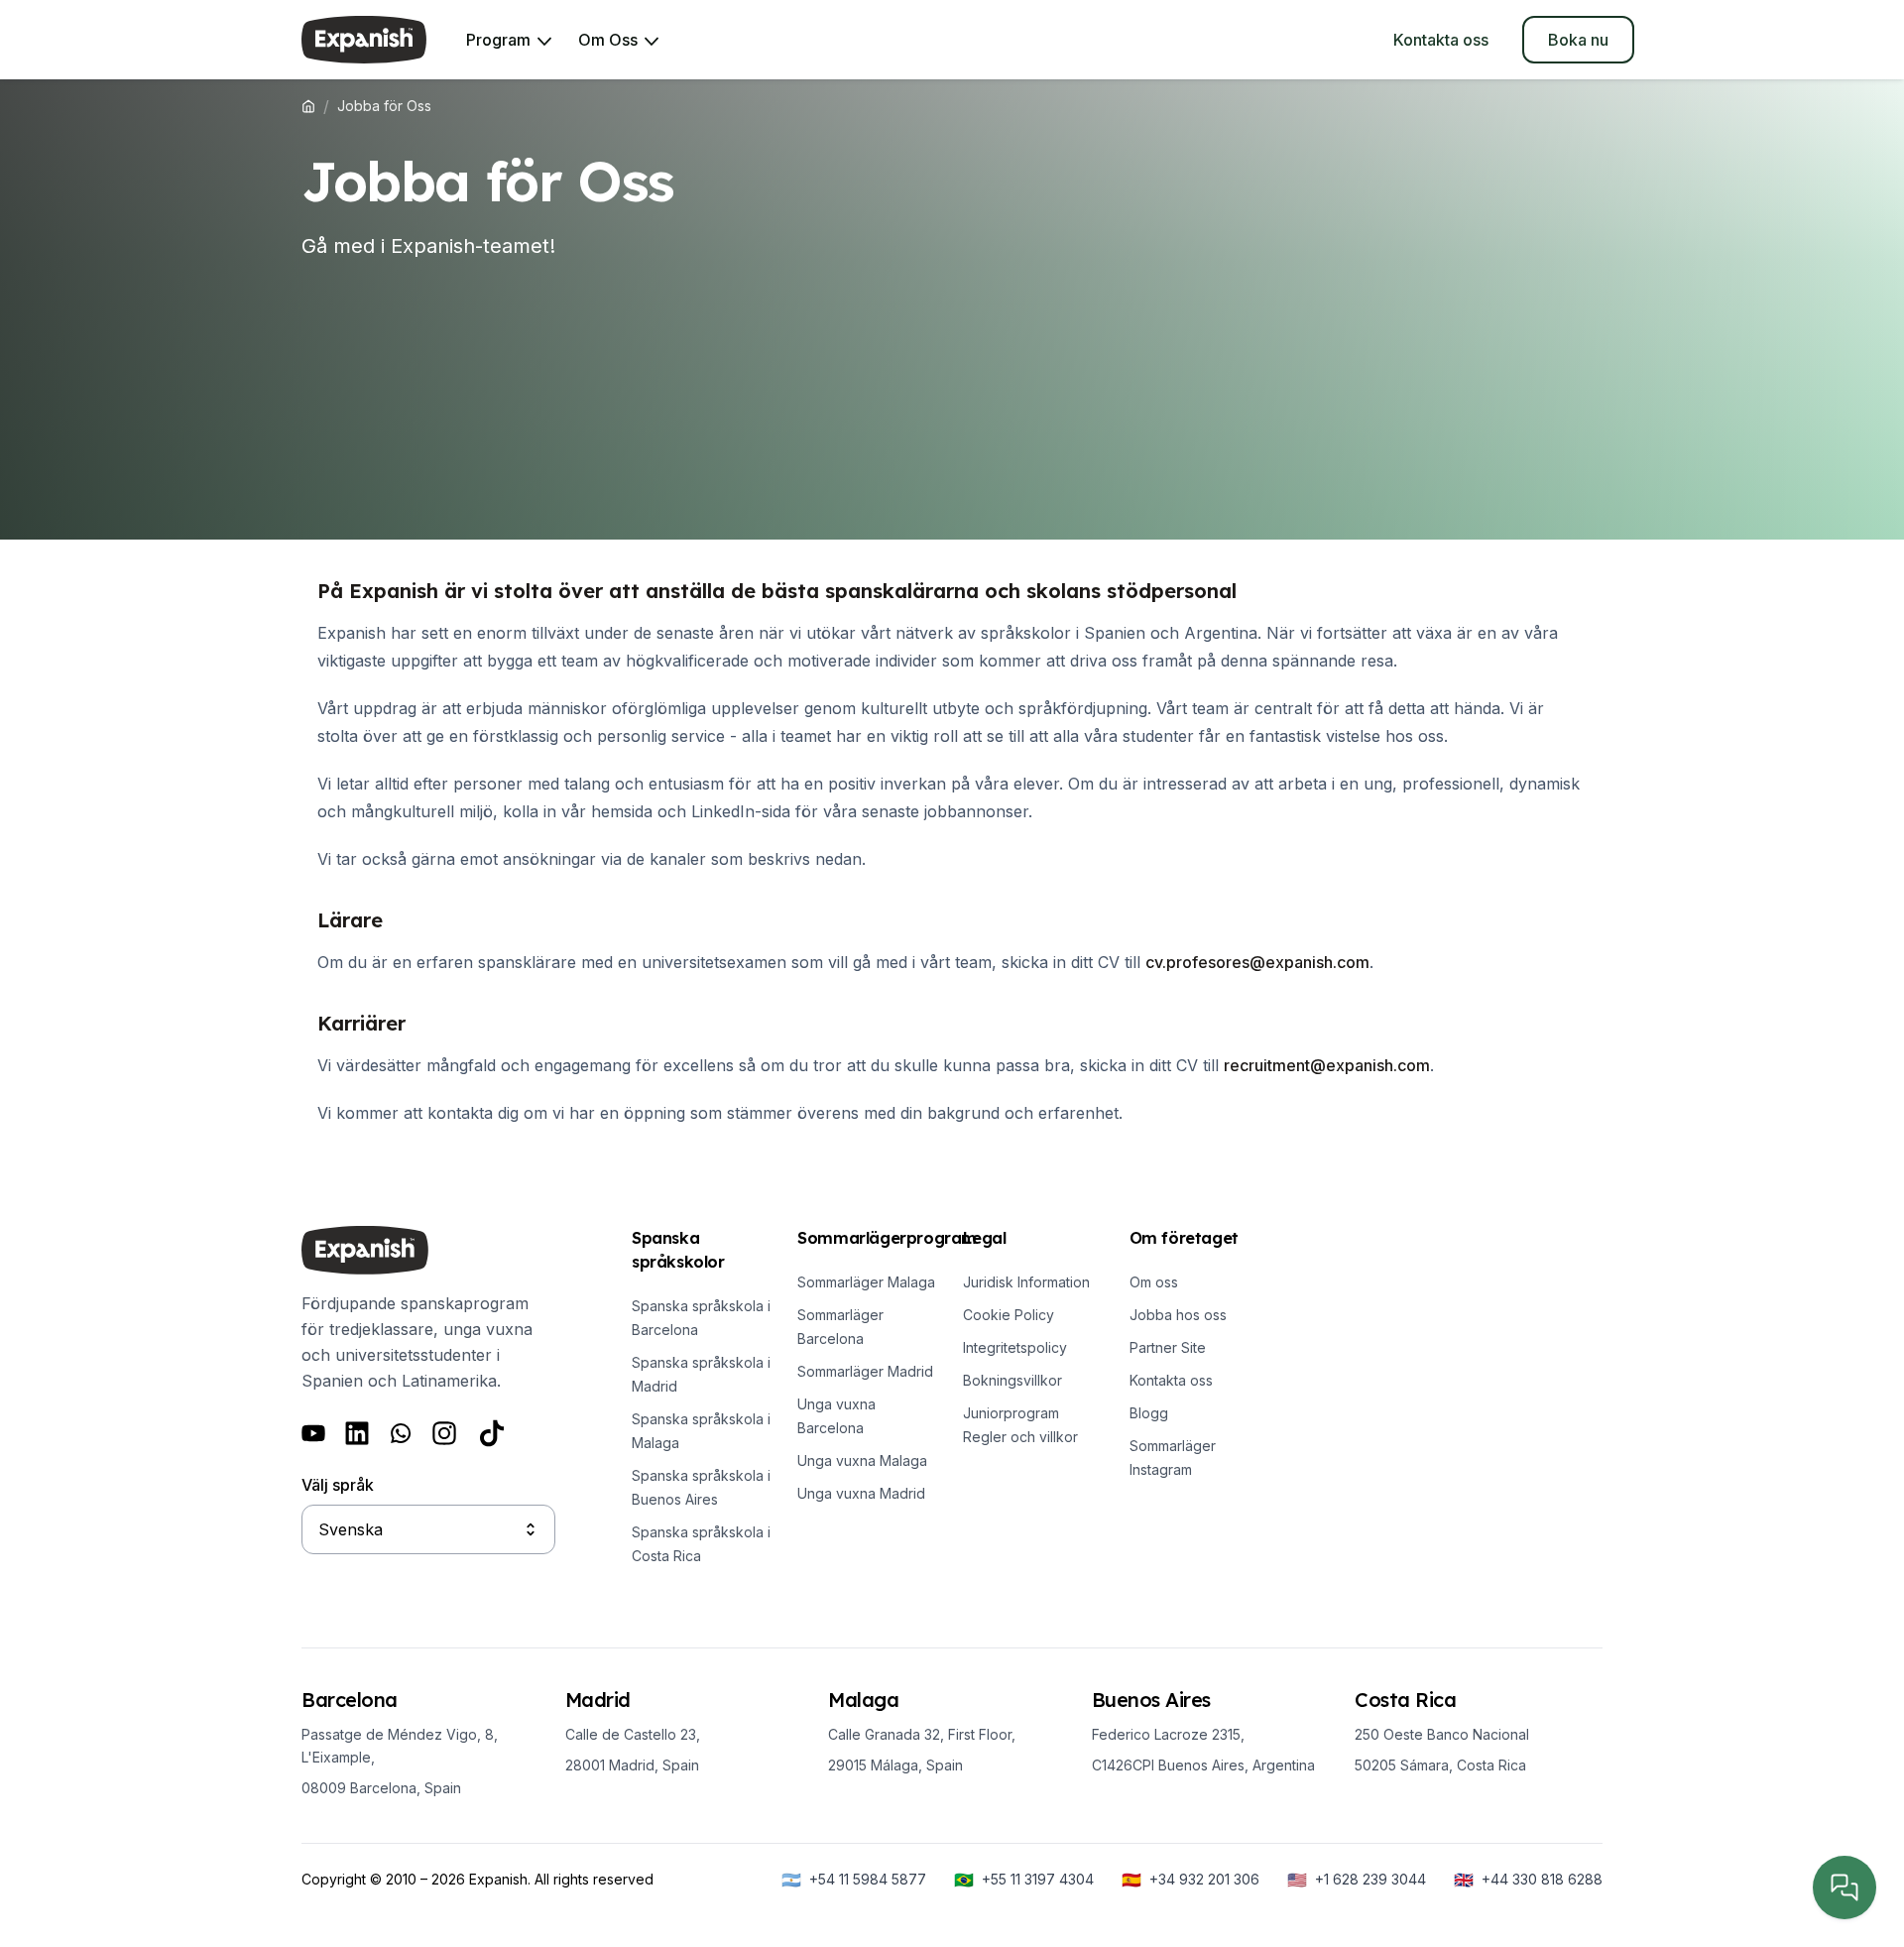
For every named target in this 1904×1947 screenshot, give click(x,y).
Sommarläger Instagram (1173, 1458)
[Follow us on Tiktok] (492, 1433)
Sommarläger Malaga (866, 1282)
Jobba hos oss (1178, 1315)
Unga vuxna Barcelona (836, 1416)
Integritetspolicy (1015, 1347)
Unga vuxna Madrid (861, 1493)
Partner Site (1168, 1347)
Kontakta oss (1171, 1380)
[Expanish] (364, 40)
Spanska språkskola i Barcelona (701, 1318)
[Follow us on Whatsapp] (401, 1433)
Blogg (1149, 1413)
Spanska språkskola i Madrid (701, 1374)
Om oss (1154, 1282)
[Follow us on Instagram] (444, 1433)
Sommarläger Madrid (865, 1371)
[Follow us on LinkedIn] (357, 1433)
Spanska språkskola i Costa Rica (701, 1544)
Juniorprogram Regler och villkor (1020, 1425)
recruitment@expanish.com (1327, 1065)
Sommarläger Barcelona (840, 1327)
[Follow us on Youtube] (313, 1433)
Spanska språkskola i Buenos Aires (701, 1487)
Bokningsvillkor (1012, 1380)
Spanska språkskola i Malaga (701, 1431)
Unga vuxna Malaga (862, 1460)
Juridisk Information (1026, 1282)
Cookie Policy (1009, 1315)
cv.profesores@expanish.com (1257, 962)
